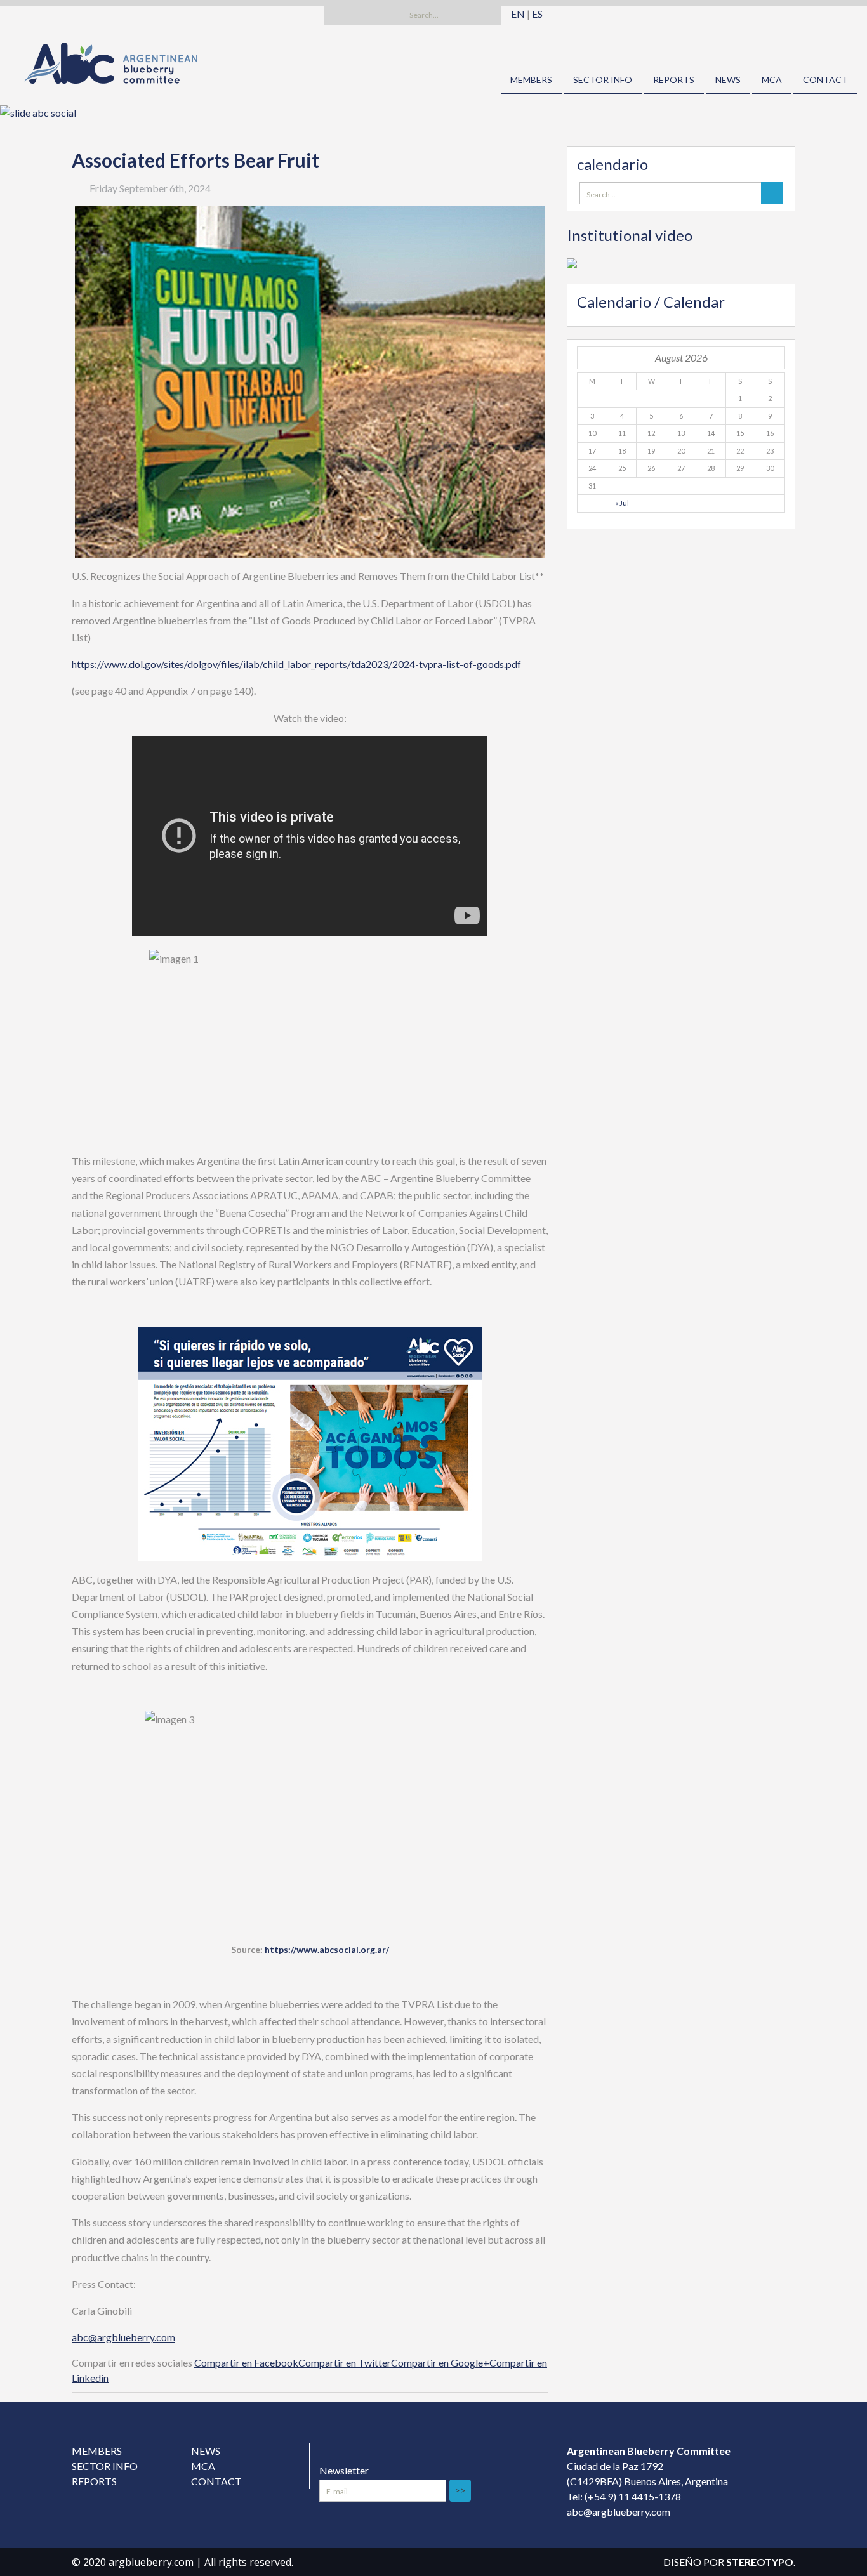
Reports (674, 80)
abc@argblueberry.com (123, 2337)
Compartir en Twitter (345, 2362)
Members (531, 80)
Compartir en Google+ (440, 2362)
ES (537, 14)
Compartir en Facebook (246, 2362)
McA (772, 80)
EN (518, 14)
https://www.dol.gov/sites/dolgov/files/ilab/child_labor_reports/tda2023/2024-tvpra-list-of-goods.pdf (296, 664)
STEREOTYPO (760, 2562)
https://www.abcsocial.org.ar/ (327, 1949)
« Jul (622, 503)
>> (460, 2490)
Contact (825, 80)
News (728, 80)
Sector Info (603, 80)
